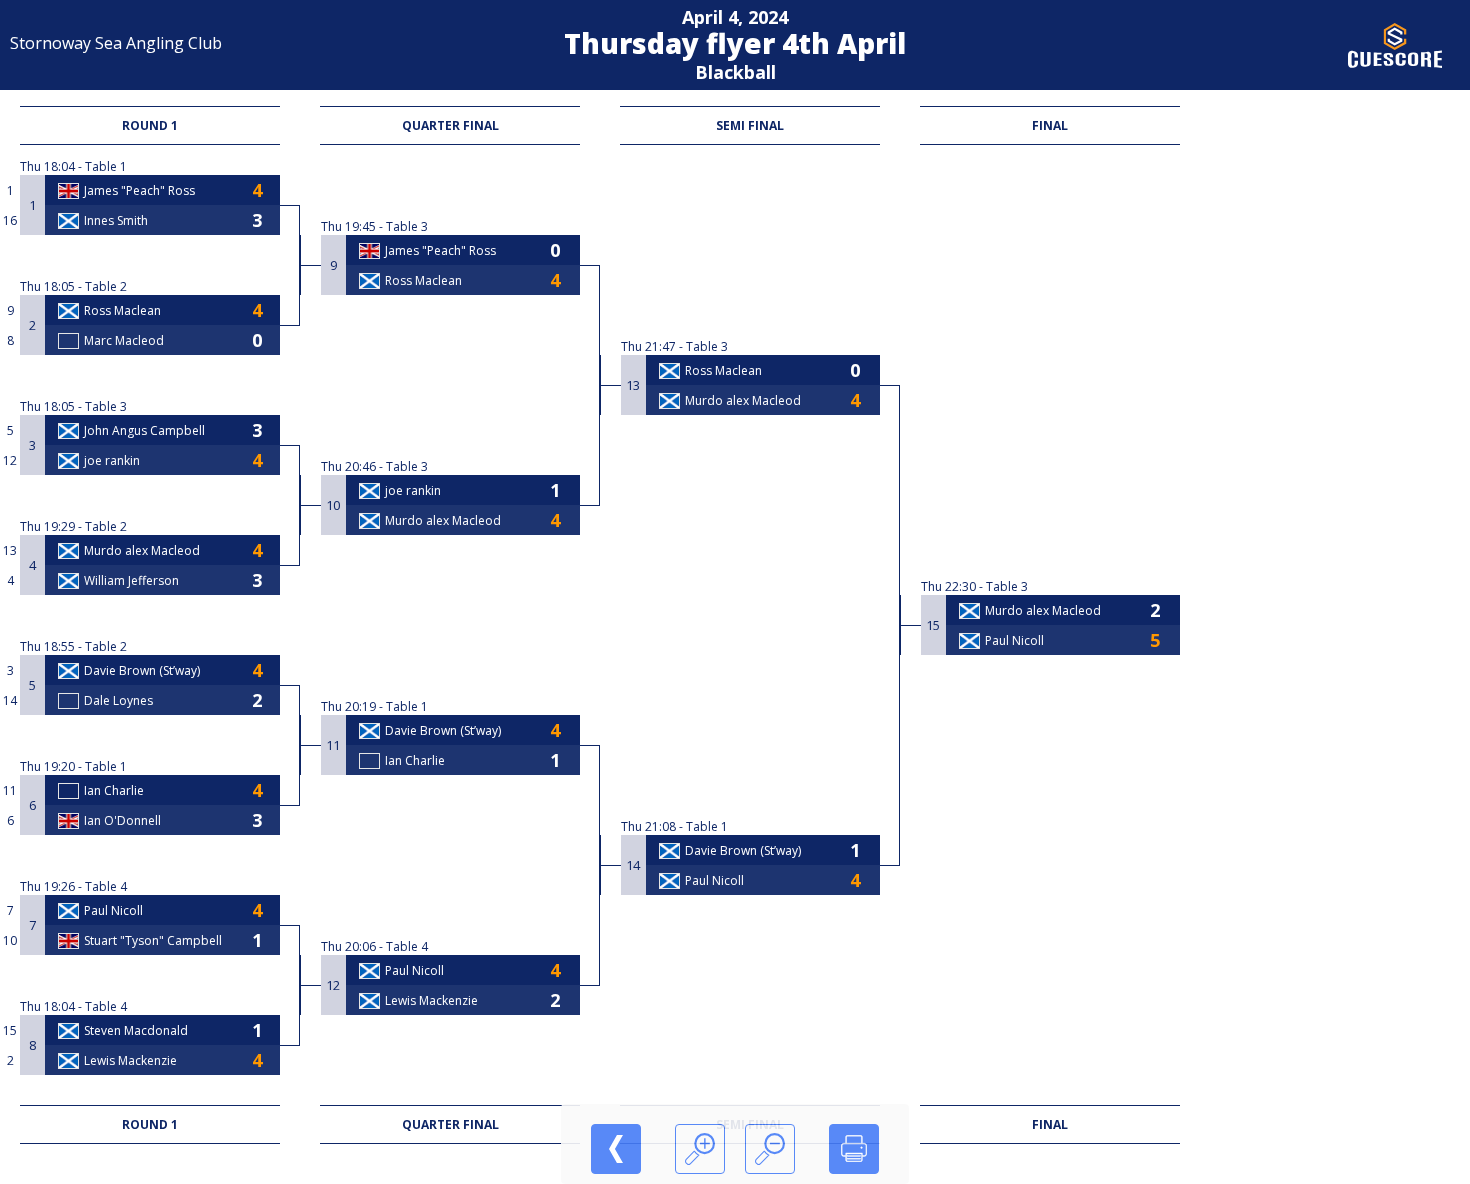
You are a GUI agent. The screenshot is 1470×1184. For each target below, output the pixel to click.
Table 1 (106, 166)
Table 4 (106, 886)
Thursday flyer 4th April (735, 43)
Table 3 (106, 406)
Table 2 (106, 286)
